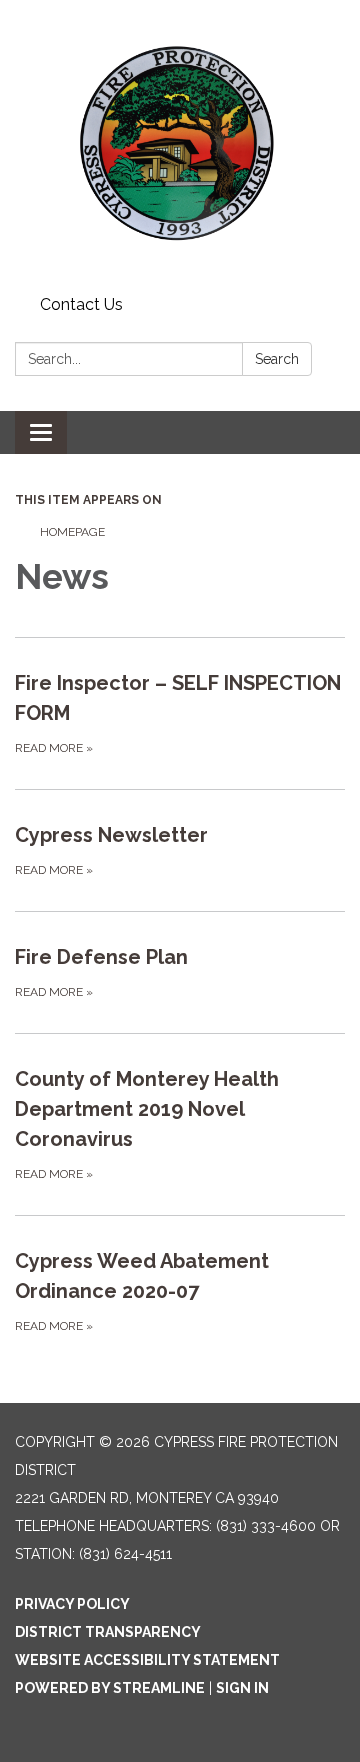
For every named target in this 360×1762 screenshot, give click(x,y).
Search (277, 359)
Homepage (72, 532)
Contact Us (81, 304)
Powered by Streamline (110, 1688)
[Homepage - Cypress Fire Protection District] (180, 144)
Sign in (242, 1688)
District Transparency (108, 1632)
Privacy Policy (72, 1604)
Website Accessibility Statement (147, 1660)
